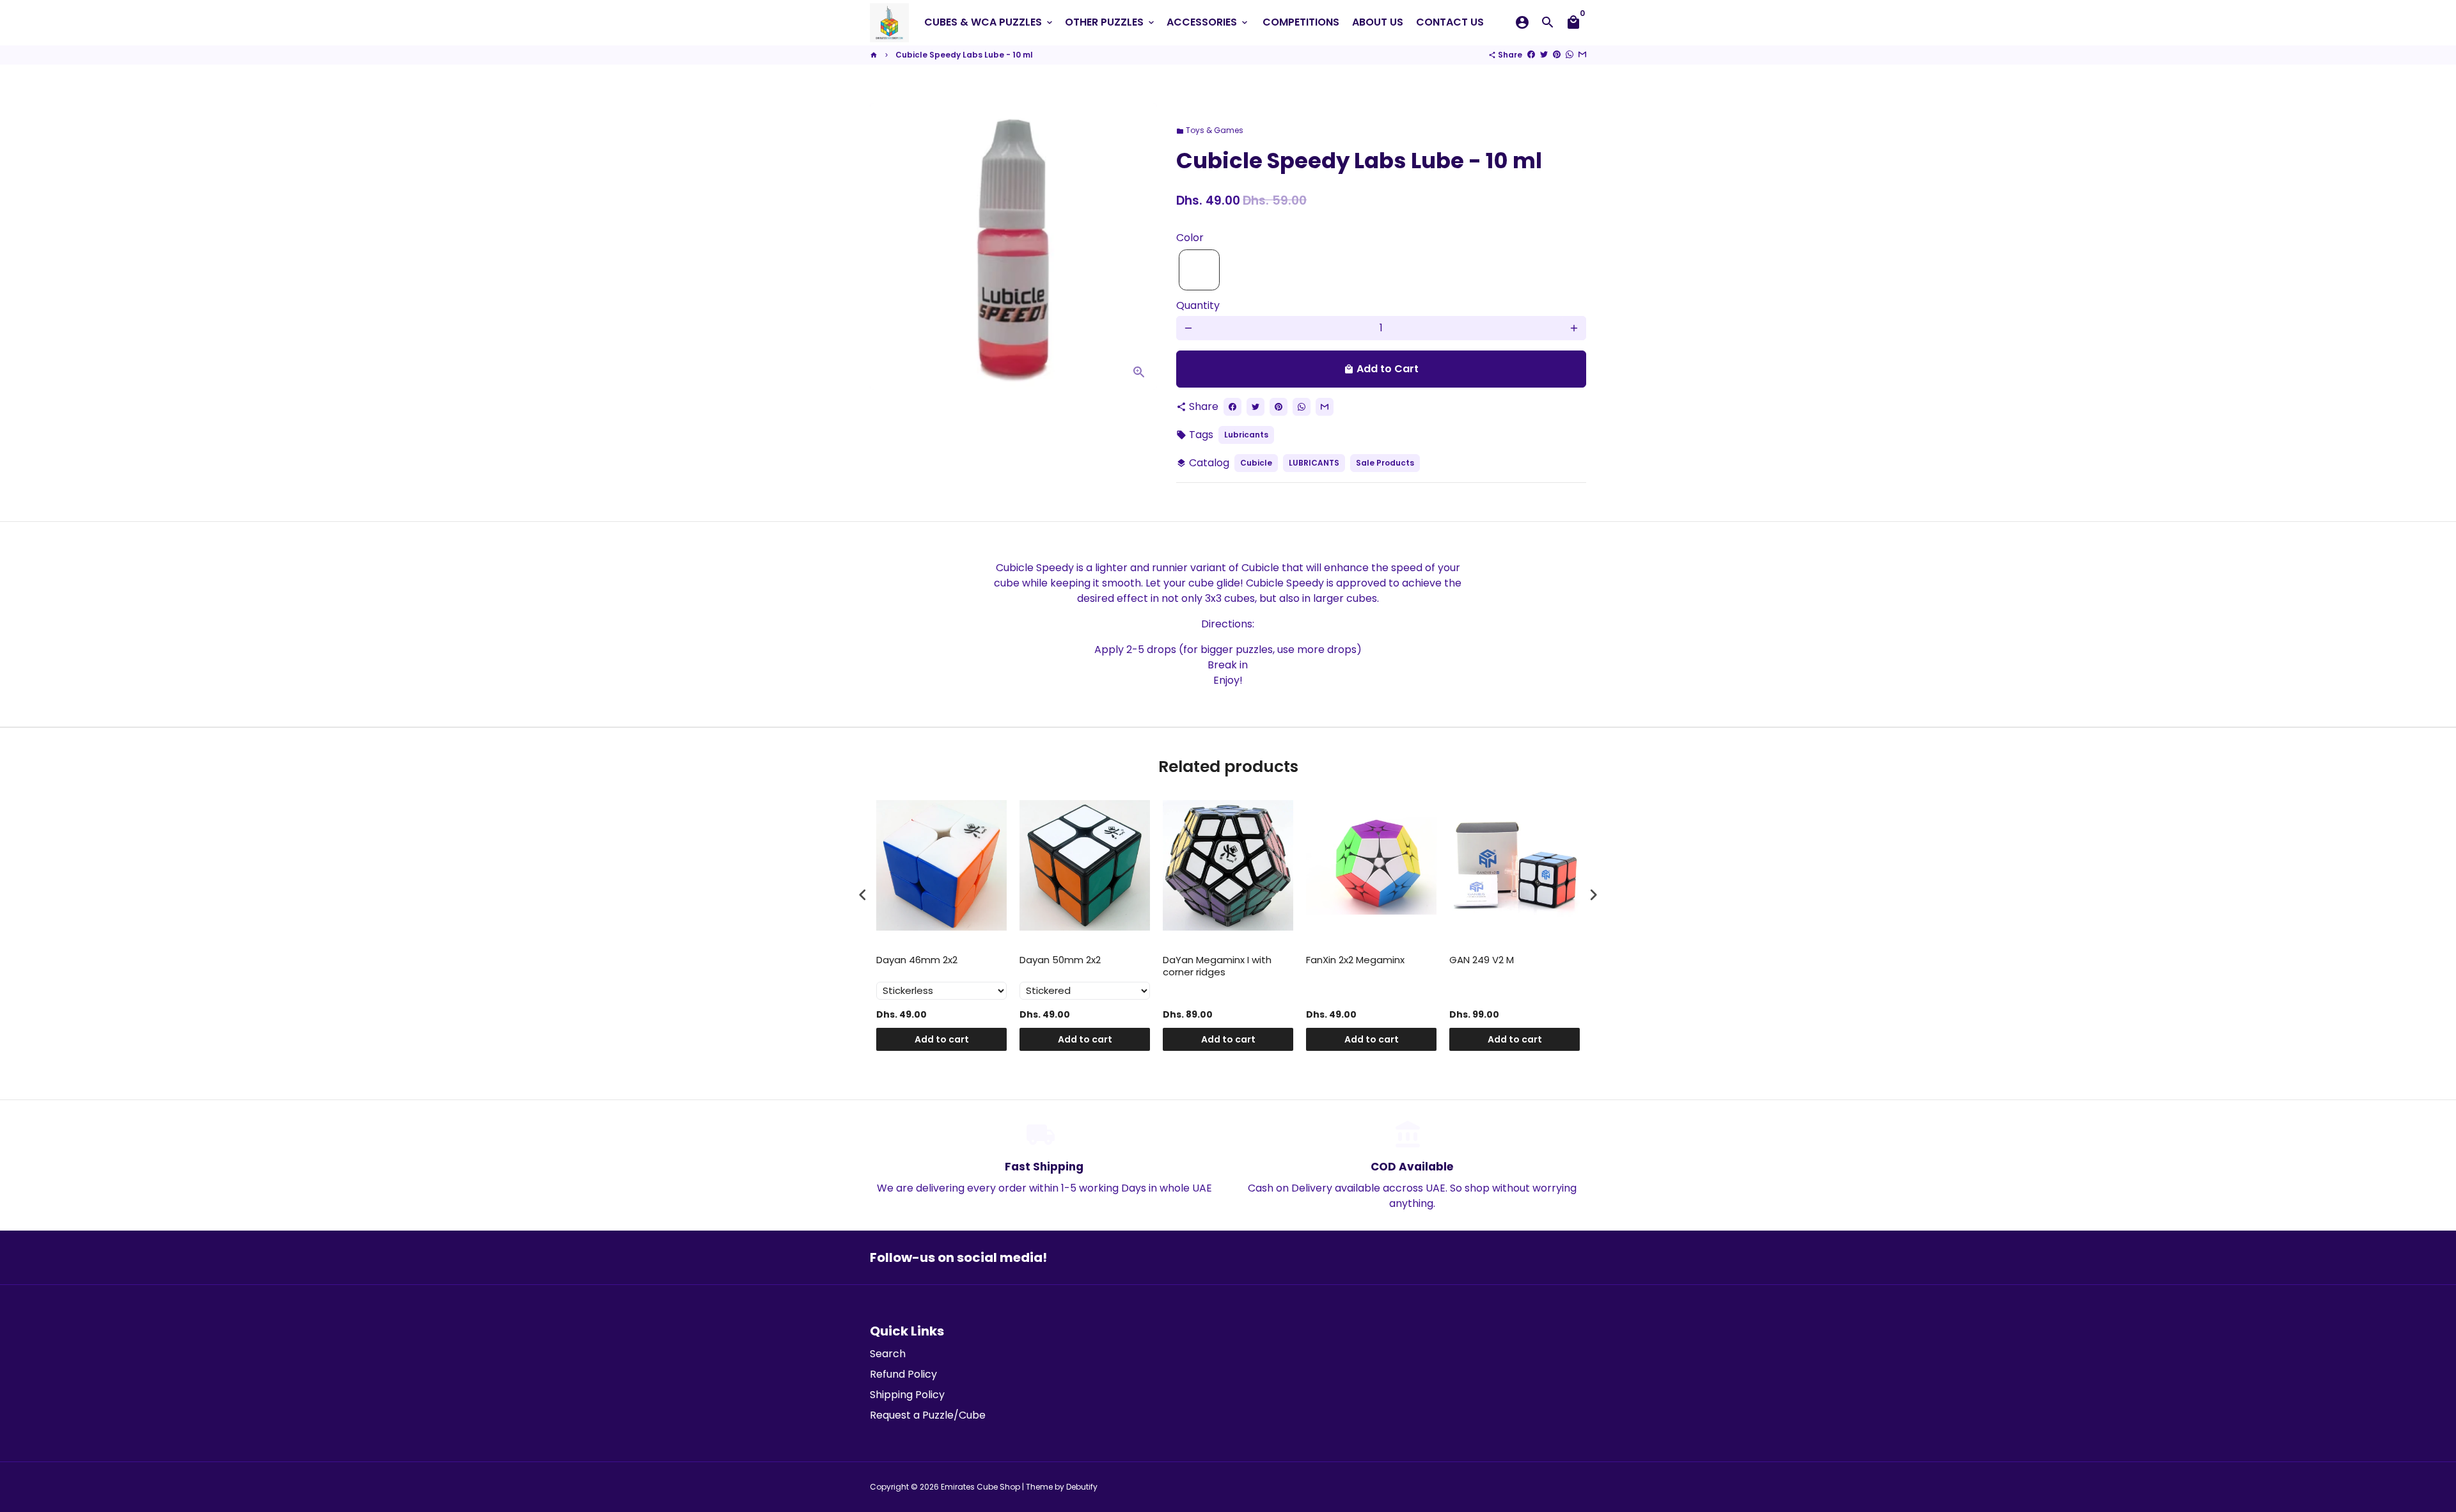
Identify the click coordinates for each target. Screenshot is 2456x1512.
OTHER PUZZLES (1111, 22)
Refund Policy (903, 1374)
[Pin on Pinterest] (1557, 55)
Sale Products (1385, 463)
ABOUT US (1378, 22)
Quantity (1198, 305)
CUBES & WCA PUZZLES (989, 22)
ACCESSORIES (1208, 22)
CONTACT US (1450, 22)
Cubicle (1256, 463)
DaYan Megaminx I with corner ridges (1217, 966)
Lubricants (1246, 435)
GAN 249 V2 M (1482, 960)
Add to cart (942, 1039)
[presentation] (863, 895)
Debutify (1082, 1487)
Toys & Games (1210, 130)
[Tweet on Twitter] (1544, 55)
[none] (1199, 270)
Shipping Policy (907, 1395)
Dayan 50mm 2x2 (1060, 960)
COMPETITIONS (1301, 22)
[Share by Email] (1582, 55)
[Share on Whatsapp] (1570, 55)
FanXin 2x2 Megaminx (1355, 960)
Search (888, 1354)
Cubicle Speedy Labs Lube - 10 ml (964, 55)
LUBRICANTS (1314, 463)
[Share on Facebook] (1531, 55)
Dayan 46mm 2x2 (917, 960)
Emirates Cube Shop (980, 1487)
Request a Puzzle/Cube (928, 1415)
